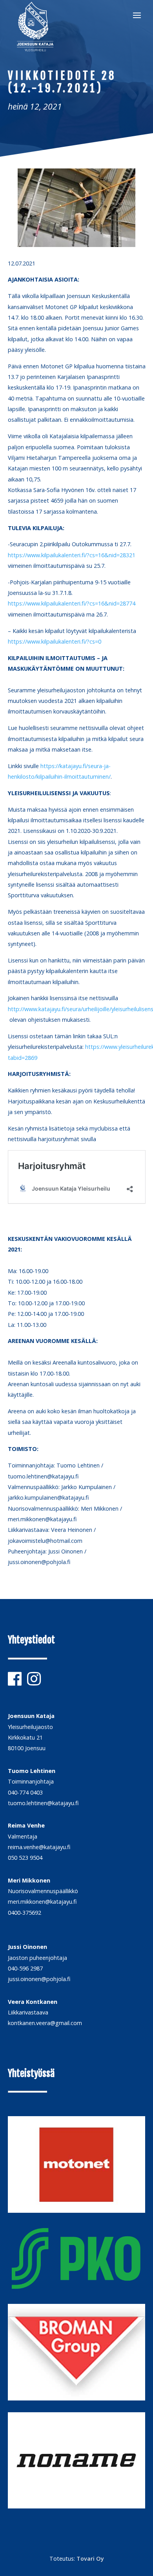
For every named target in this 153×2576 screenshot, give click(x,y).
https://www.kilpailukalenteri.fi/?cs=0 (55, 641)
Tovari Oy (90, 2559)
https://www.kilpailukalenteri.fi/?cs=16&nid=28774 (72, 603)
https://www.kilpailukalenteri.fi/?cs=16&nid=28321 (72, 555)
